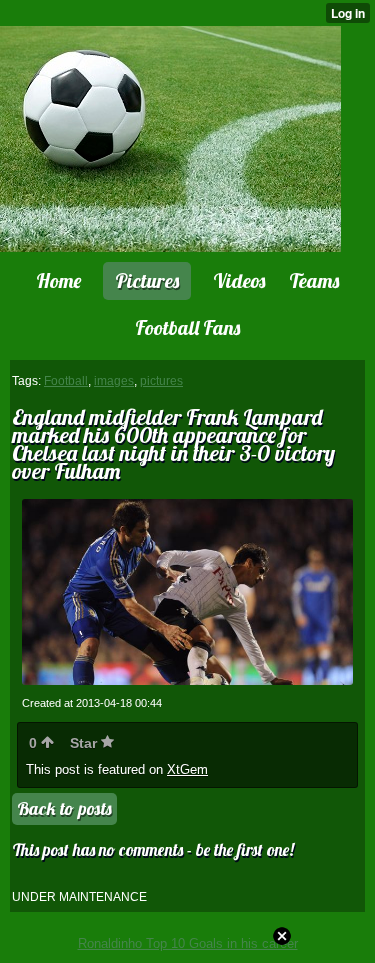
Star (85, 743)
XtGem (187, 769)
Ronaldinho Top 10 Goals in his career (188, 943)
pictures (161, 381)
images (114, 381)
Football (66, 381)
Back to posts (64, 808)
